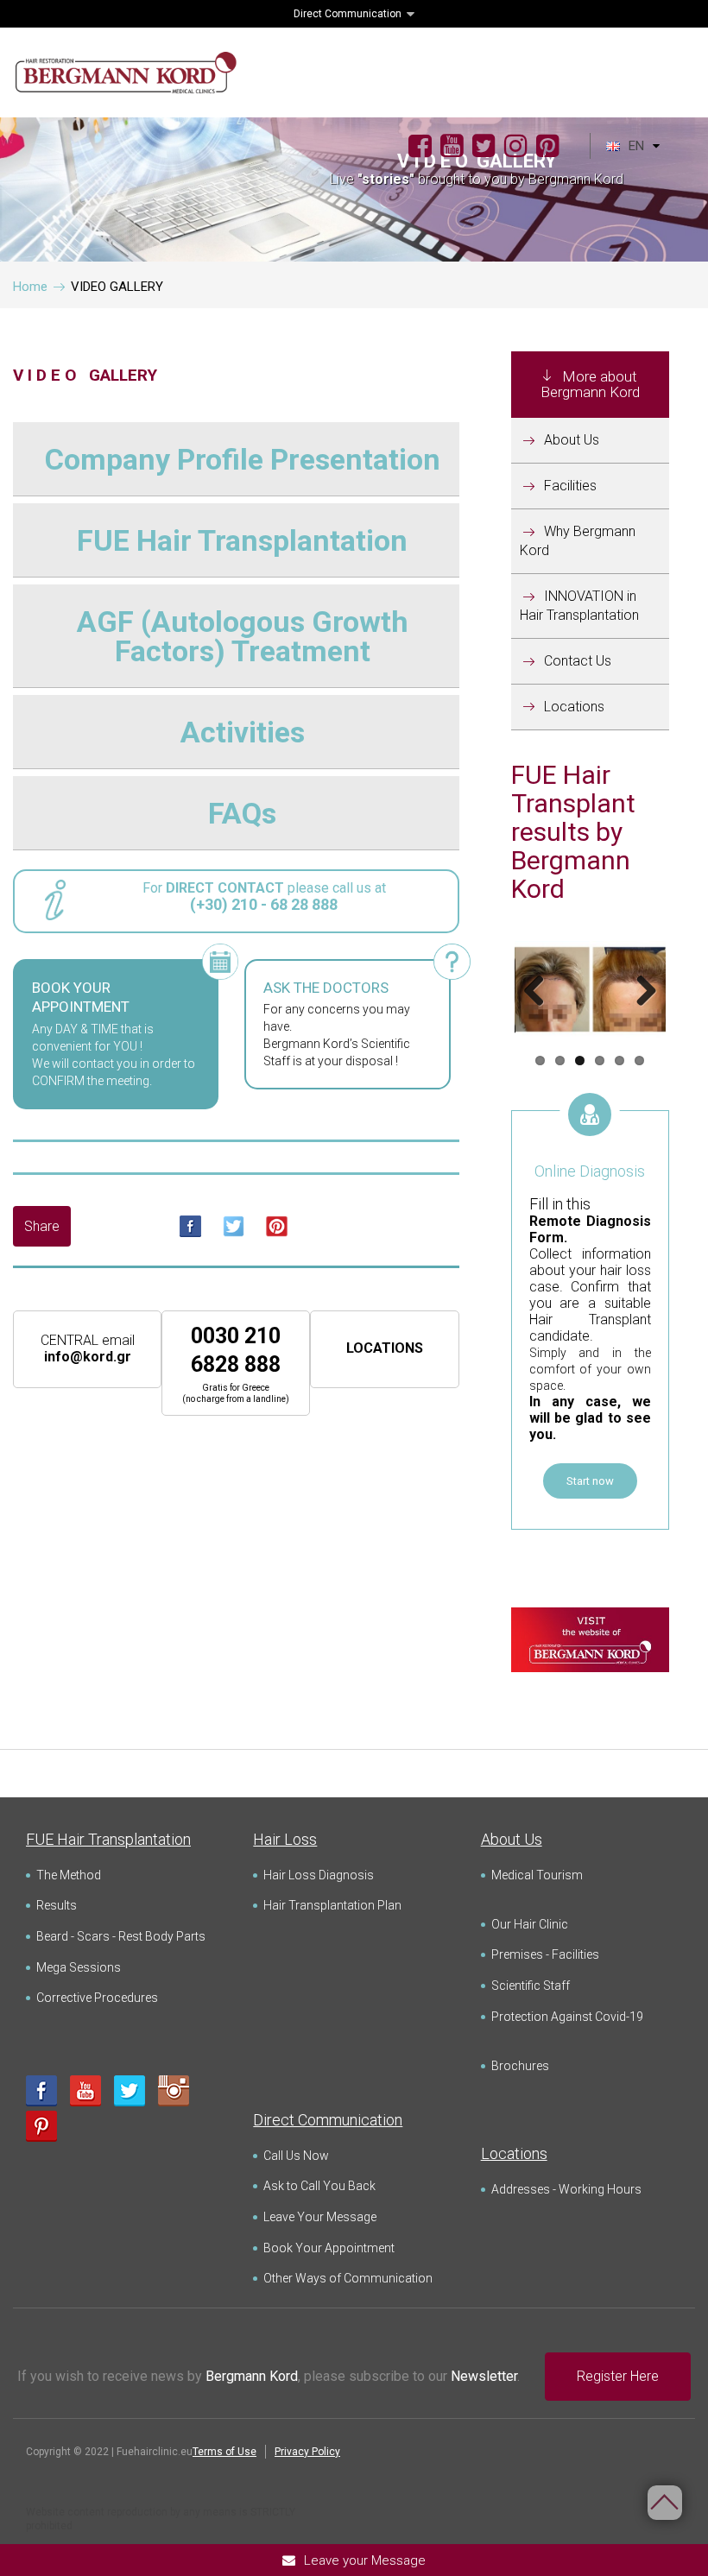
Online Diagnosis (590, 1171)
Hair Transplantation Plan (332, 1905)
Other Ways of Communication (348, 2278)
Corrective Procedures (97, 1998)
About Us (572, 440)
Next (640, 992)
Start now (590, 1481)
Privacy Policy (307, 2452)
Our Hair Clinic (530, 1924)
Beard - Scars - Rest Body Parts (121, 1936)
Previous (540, 992)
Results (57, 1905)
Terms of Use (224, 2452)
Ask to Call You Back (319, 2186)
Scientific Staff (531, 1986)
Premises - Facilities (545, 1954)
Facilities (570, 486)
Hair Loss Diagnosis (319, 1875)
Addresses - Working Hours (566, 2189)
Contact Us (578, 661)
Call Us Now (296, 2156)
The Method (69, 1875)
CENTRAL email (88, 1348)
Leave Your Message (320, 2217)
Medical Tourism (537, 1875)
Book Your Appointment (329, 2248)
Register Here (618, 2376)
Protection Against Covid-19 (567, 2017)
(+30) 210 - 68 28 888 (264, 904)
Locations (574, 707)
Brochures (520, 2066)
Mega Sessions (79, 1967)
